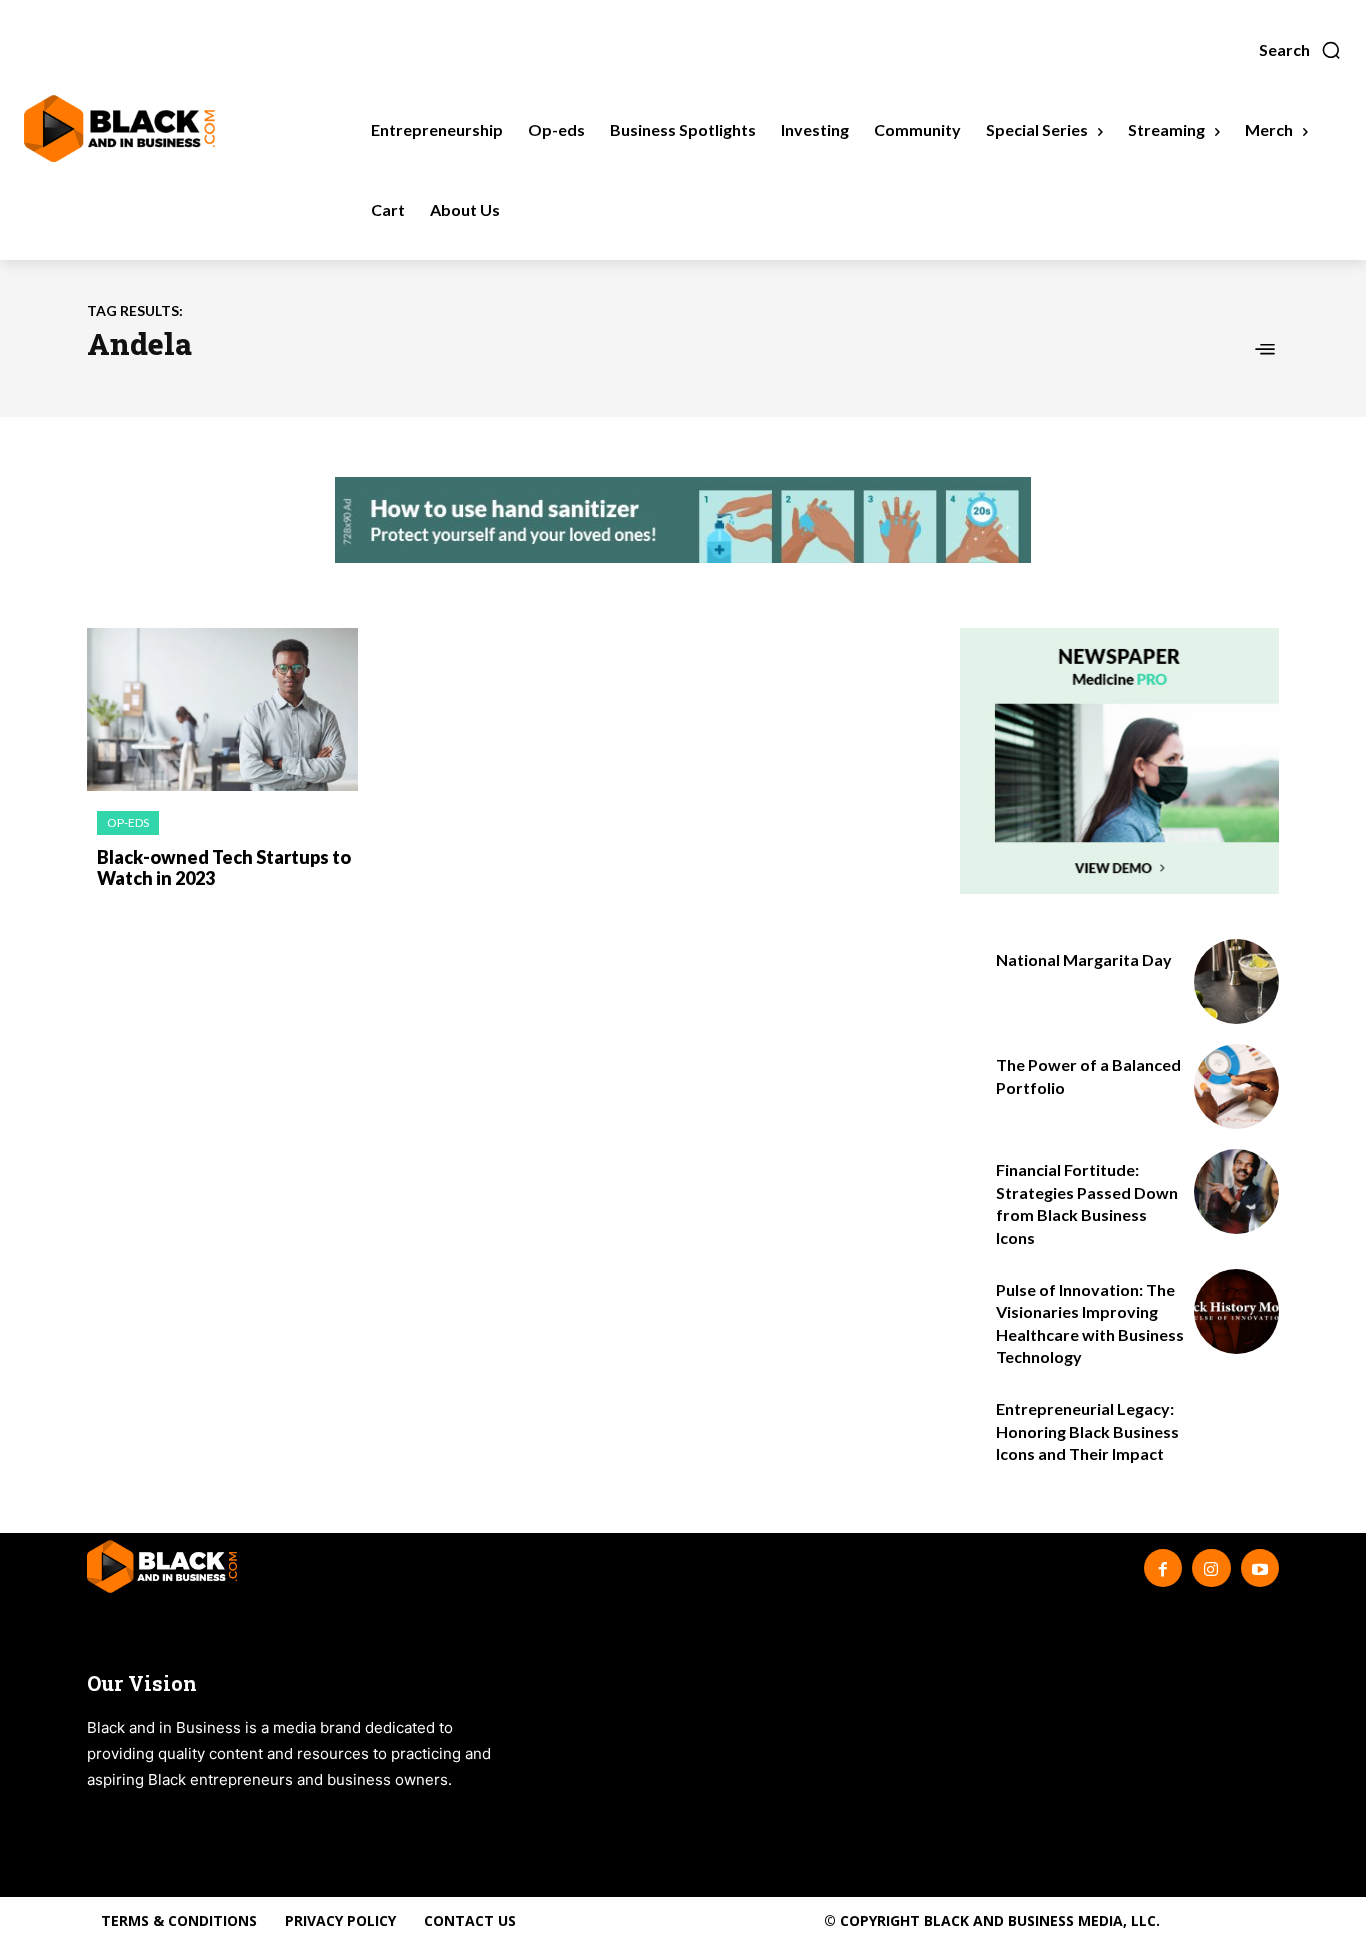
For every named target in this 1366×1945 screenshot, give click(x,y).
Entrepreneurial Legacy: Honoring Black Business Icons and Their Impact (1087, 1431)
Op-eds (128, 822)
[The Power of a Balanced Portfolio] (1236, 1086)
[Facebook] (1163, 1568)
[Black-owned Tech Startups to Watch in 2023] (222, 709)
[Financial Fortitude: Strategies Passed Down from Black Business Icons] (1236, 1191)
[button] (1300, 50)
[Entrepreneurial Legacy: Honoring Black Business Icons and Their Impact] (1236, 1430)
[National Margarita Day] (1236, 981)
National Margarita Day (1084, 959)
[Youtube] (1260, 1568)
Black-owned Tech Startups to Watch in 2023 (224, 868)
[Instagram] (1211, 1568)
